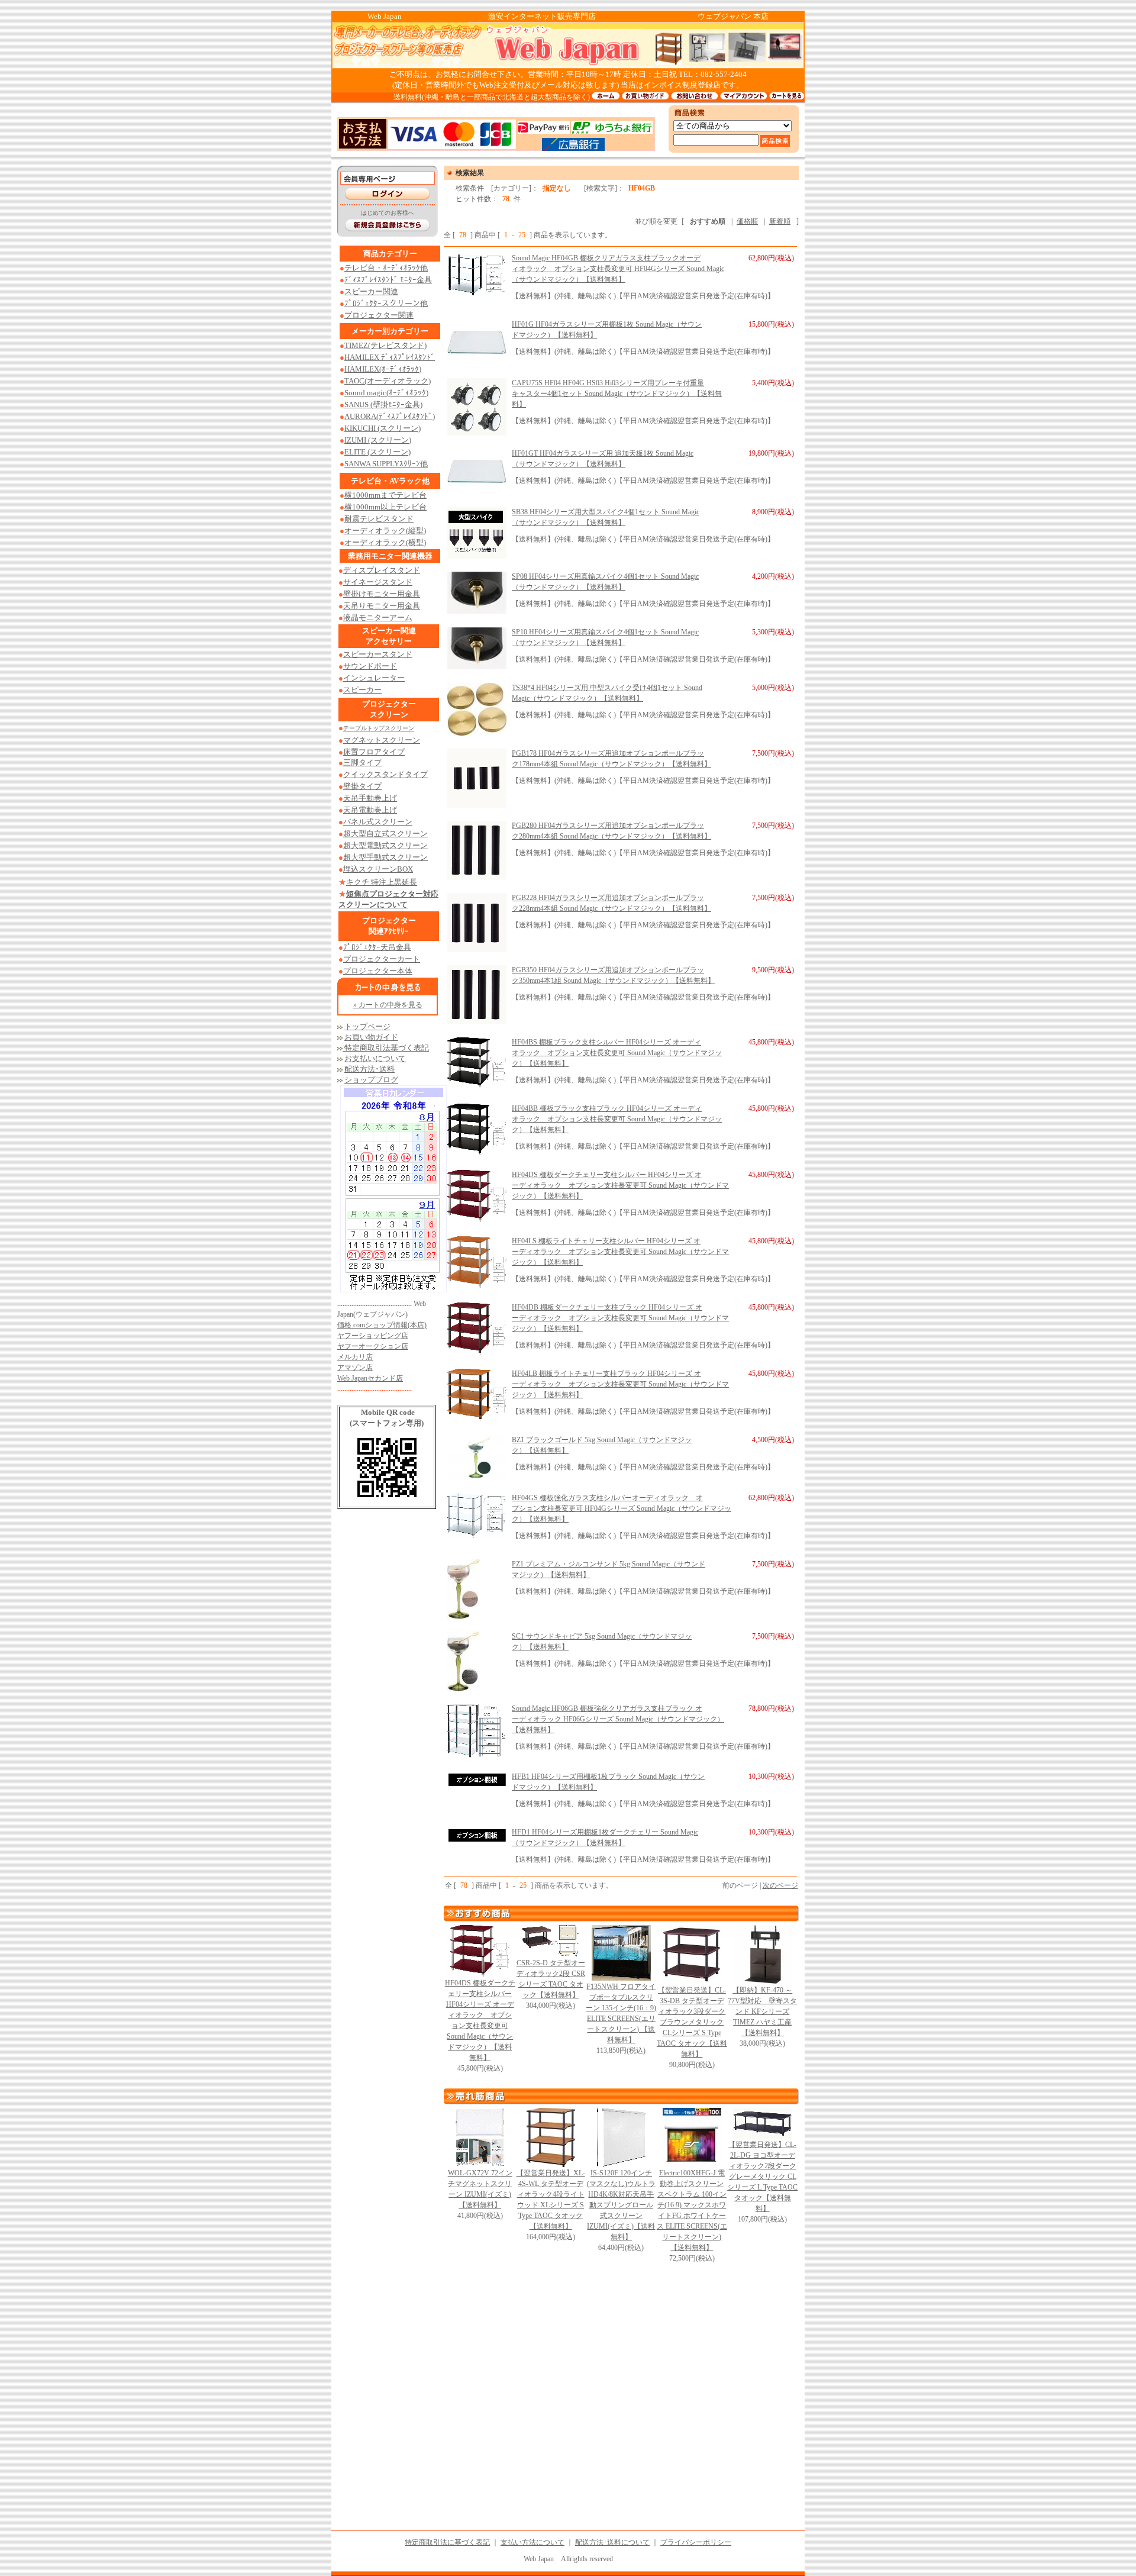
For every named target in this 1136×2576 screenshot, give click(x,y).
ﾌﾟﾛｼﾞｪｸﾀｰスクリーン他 (386, 303)
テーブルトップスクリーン (379, 728)
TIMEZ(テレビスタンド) (385, 345)
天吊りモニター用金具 (382, 606)
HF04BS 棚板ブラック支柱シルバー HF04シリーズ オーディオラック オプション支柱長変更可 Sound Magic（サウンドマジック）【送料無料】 (617, 1053)
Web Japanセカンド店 (370, 1378)
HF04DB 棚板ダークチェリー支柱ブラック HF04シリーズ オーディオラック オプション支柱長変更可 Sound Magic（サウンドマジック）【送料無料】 (620, 1318)
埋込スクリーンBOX (378, 869)
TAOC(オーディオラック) (388, 381)
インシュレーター (374, 678)
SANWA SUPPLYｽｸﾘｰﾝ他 (386, 464)
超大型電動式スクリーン (385, 845)
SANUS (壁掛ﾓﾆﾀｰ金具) (383, 404)
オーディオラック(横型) (385, 542)
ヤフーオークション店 (373, 1346)
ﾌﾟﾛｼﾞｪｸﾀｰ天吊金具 (377, 947)
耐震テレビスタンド (379, 519)
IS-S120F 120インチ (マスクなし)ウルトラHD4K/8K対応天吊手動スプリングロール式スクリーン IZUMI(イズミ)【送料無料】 (621, 2205)
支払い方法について (532, 2542)
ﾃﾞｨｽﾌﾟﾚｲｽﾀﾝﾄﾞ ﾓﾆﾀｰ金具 (388, 280)
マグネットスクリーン (382, 740)
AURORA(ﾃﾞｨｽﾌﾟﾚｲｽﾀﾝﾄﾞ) (390, 416)
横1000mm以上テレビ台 (385, 507)
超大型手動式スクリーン (385, 857)
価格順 (747, 221)
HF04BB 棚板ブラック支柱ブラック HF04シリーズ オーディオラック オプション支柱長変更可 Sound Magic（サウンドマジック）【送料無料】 (617, 1119)
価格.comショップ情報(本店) (382, 1325)
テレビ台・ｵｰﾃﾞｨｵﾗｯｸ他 (386, 268)
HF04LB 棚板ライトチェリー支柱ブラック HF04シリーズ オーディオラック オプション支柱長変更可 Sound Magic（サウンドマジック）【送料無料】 (620, 1384)
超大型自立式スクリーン (385, 834)
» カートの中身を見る (388, 1005)
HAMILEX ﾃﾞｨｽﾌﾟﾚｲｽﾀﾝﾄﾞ (390, 357)
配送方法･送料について (612, 2542)
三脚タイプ (362, 763)
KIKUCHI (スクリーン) (383, 428)
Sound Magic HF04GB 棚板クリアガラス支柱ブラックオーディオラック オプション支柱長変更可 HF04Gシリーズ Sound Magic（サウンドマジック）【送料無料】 (618, 269)
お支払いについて (375, 1058)
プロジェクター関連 (379, 315)
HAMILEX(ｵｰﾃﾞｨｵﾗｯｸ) (383, 369)
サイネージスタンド (378, 582)
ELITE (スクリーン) (377, 452)
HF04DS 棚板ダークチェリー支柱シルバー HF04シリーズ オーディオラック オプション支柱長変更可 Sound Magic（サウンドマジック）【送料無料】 (620, 1185)
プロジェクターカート (382, 959)
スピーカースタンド (378, 654)
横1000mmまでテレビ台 (385, 495)
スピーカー (362, 690)
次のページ (780, 1885)
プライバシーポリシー (696, 2542)
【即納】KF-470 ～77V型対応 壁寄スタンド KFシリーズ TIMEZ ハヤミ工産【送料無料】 (762, 2011)
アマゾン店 (355, 1368)
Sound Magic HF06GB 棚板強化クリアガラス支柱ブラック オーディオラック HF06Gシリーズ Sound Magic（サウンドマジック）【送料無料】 (618, 1719)
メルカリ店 (355, 1357)
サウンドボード (370, 666)
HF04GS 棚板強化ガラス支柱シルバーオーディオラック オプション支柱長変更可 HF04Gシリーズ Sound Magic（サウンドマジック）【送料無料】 (622, 1508)
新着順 (780, 221)
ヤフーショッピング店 (373, 1336)
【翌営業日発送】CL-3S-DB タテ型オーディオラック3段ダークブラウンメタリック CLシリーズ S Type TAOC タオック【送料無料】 (692, 2022)
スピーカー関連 (371, 291)
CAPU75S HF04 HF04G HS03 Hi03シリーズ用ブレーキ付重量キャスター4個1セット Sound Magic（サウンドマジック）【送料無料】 (617, 394)
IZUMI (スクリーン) (378, 440)
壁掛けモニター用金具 (382, 594)
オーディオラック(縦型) (385, 531)
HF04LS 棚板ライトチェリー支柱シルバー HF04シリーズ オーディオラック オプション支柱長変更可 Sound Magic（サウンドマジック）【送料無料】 (620, 1252)
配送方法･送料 (369, 1069)
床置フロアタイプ (374, 752)
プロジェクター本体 (378, 971)
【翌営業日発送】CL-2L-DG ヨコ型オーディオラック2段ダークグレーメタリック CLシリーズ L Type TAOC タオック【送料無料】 (762, 2177)
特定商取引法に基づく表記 (447, 2542)
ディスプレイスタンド (382, 570)
